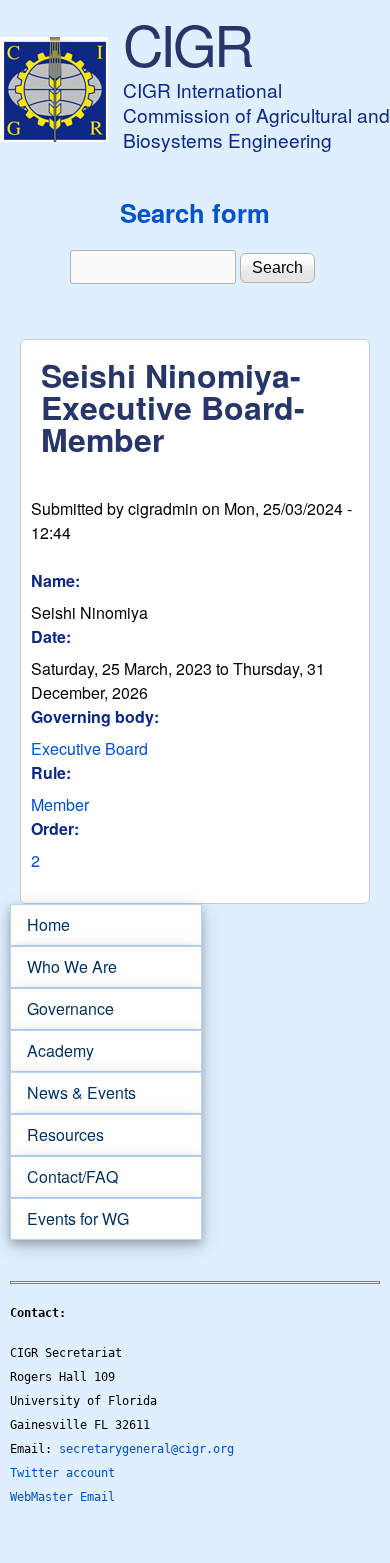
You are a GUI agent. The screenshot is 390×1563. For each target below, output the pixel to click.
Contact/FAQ (64, 1177)
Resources (57, 1135)
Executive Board (89, 748)
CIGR (187, 43)
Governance (62, 1009)
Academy (52, 1051)
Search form (195, 212)
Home (48, 924)
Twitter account (62, 1473)
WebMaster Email (62, 1497)
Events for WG (78, 1218)
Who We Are (63, 967)
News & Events (73, 1093)
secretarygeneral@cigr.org (146, 1449)
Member (60, 804)
